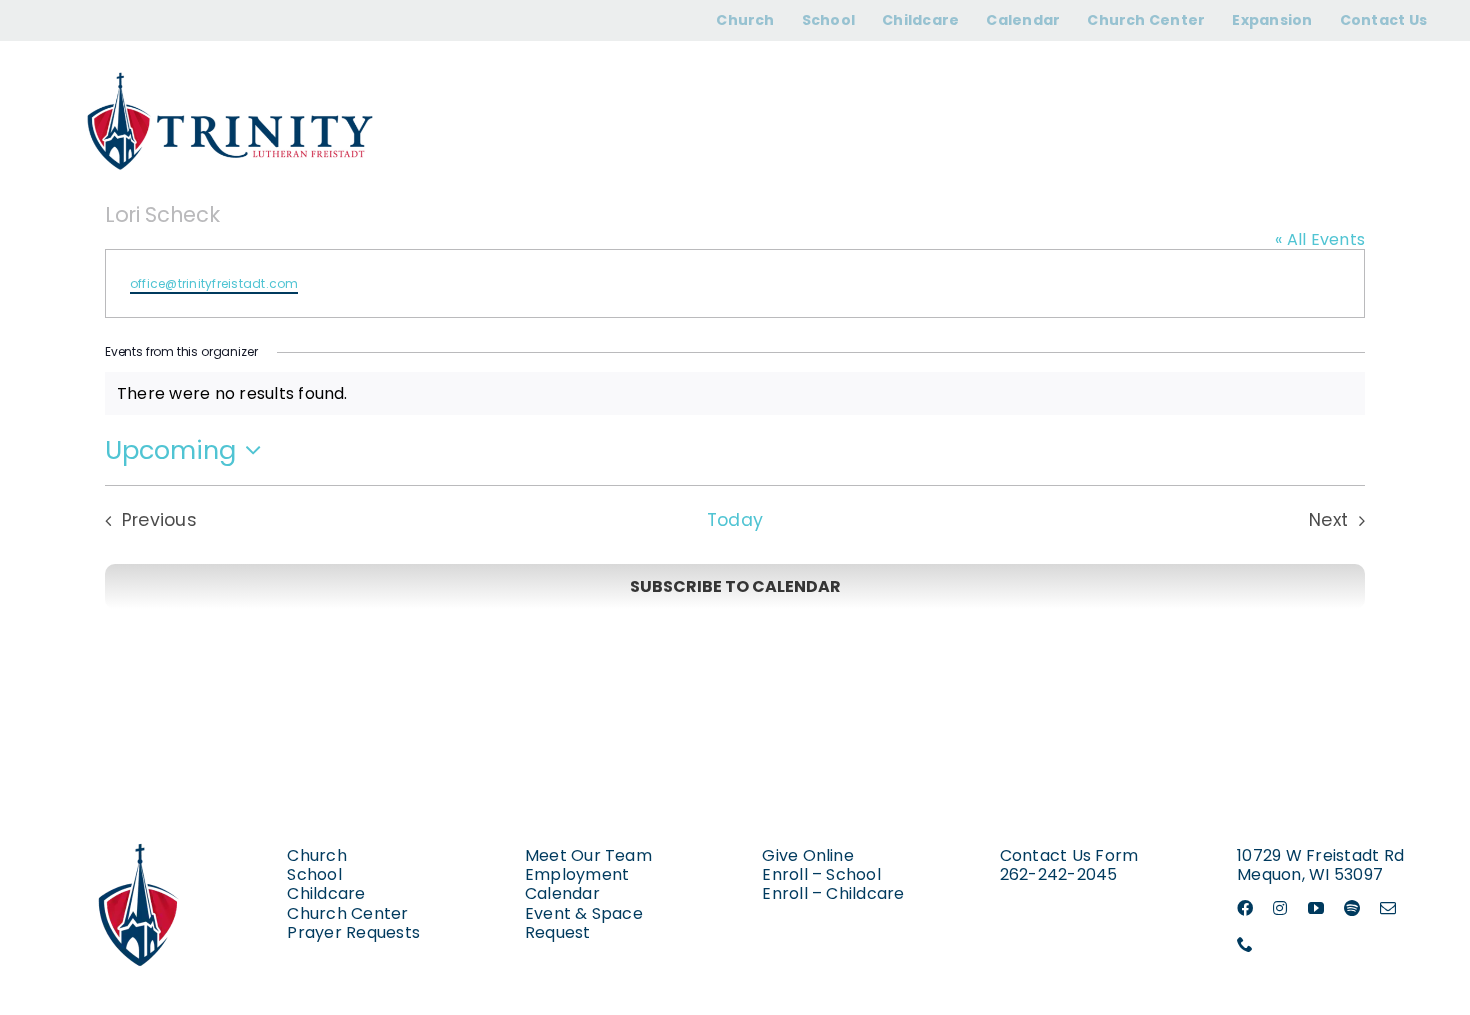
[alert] (735, 393)
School (314, 874)
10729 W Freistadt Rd (1320, 855)
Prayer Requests (353, 932)
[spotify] (1352, 908)
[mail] (1388, 908)
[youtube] (1316, 908)
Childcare (326, 893)
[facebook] (1245, 908)
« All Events (1320, 239)
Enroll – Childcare (833, 893)
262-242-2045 (1059, 874)
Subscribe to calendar (735, 586)
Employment (577, 874)
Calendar (562, 893)
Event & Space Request (584, 923)
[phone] (1245, 944)
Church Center (347, 913)
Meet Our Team (588, 855)
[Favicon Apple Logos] (140, 822)
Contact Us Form (1069, 855)
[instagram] (1280, 908)
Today (735, 520)
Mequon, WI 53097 (1310, 874)
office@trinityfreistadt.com (214, 283)
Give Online (808, 855)
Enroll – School (821, 874)
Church (316, 855)
